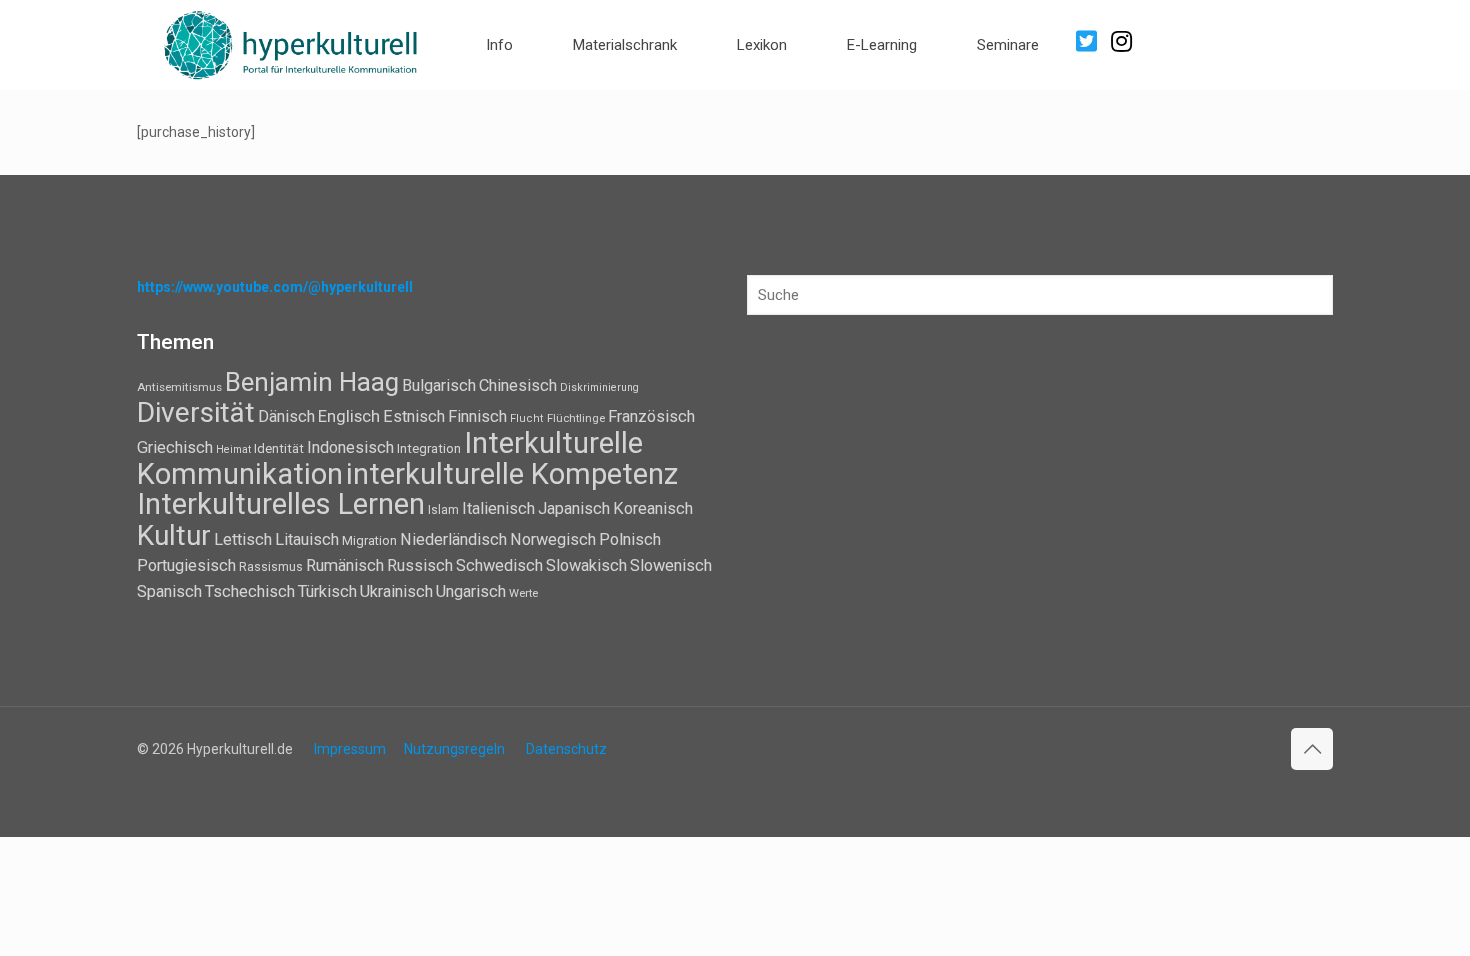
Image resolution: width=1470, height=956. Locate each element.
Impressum (350, 749)
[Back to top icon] (1312, 749)
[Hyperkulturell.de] (291, 42)
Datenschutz (566, 749)
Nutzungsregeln (454, 749)
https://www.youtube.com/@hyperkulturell (275, 287)
